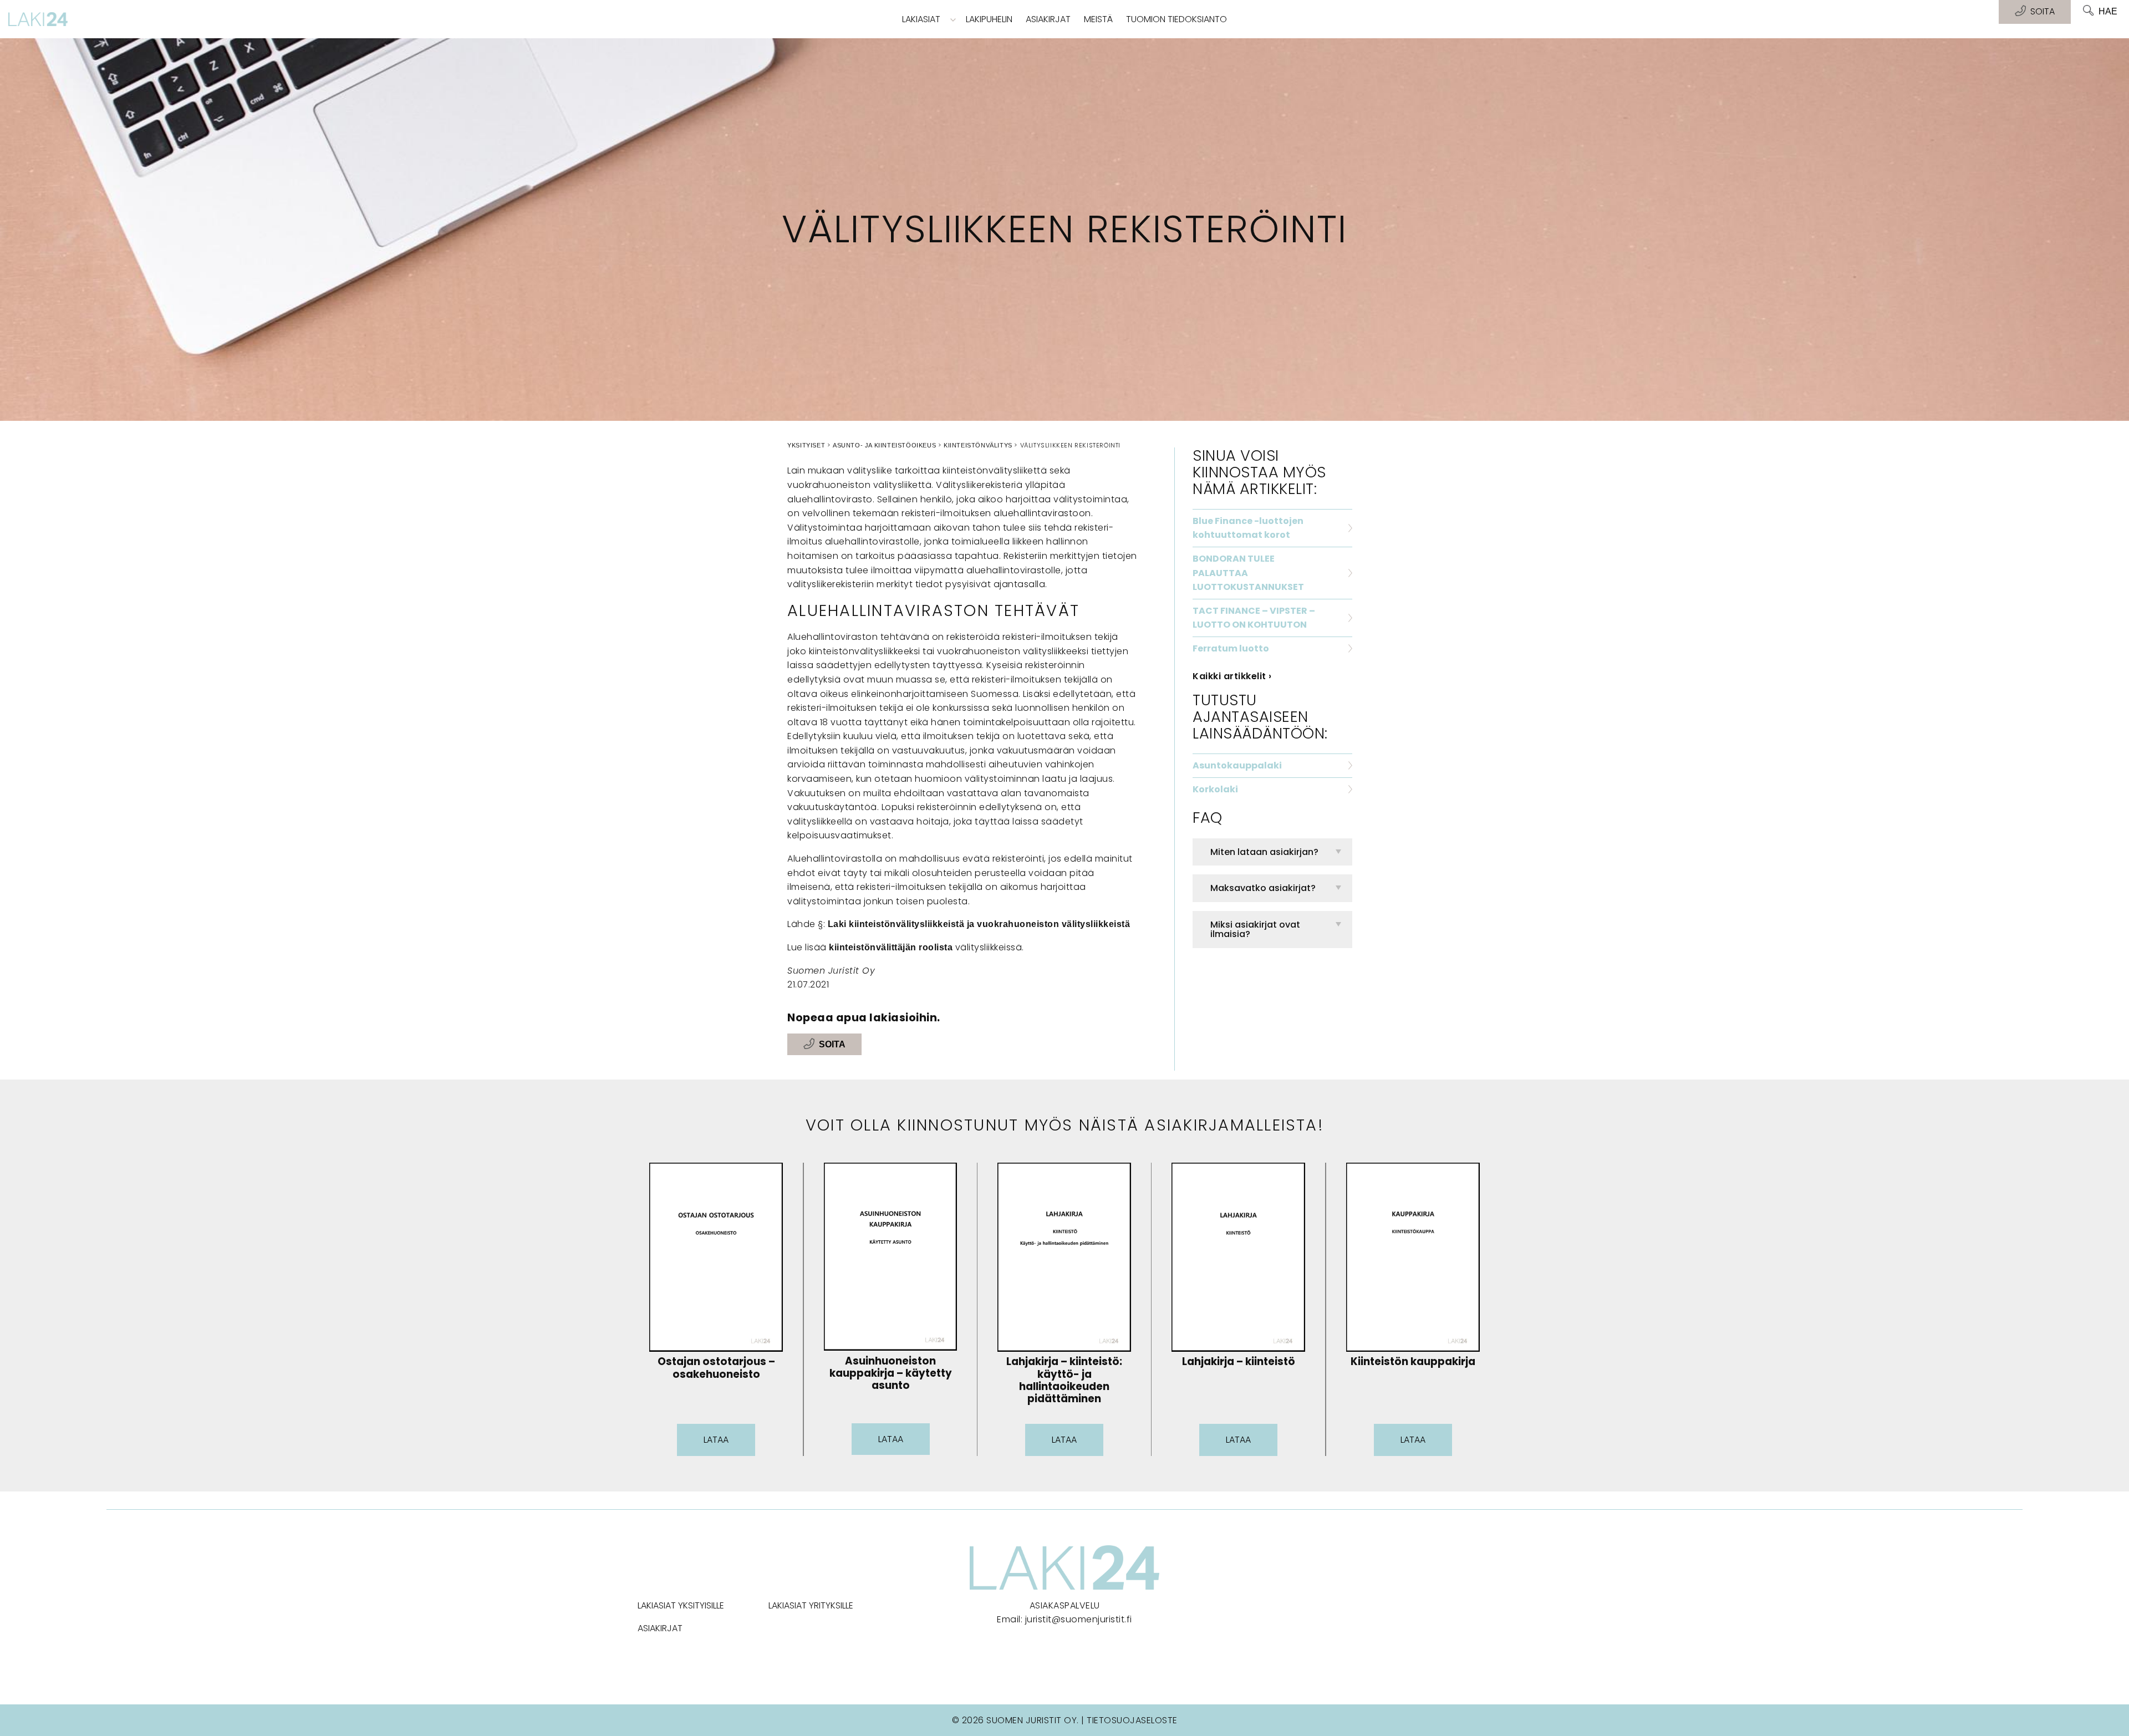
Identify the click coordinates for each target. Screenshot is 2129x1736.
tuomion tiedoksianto (1176, 19)
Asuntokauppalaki (1237, 765)
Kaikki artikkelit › (1232, 676)
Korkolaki (1215, 789)
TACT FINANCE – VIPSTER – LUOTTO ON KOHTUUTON (1254, 618)
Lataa (716, 1440)
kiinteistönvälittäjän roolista (891, 947)
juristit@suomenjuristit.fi (1079, 1619)
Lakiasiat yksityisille (681, 1605)
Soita (832, 1044)
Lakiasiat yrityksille (811, 1605)
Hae (2108, 11)
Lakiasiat (921, 19)
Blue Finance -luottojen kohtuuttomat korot (1248, 528)
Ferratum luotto (1231, 648)
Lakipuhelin (989, 19)
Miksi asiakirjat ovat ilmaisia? (1255, 930)
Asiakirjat (1048, 19)
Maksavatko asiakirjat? (1263, 888)
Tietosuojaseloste (1132, 1720)
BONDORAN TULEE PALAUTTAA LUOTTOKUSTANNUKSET (1248, 573)
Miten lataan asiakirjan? (1264, 852)
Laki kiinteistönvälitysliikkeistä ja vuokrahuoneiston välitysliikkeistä (977, 924)
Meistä (1098, 19)
